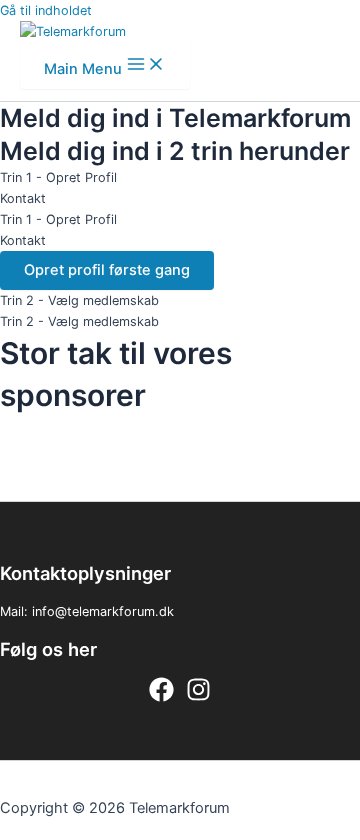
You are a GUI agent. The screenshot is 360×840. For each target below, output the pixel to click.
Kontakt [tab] (23, 198)
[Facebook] (161, 697)
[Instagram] (198, 697)
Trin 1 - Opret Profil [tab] (58, 177)
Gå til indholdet (46, 10)
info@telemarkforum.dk (103, 611)
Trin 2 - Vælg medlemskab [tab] (79, 300)
